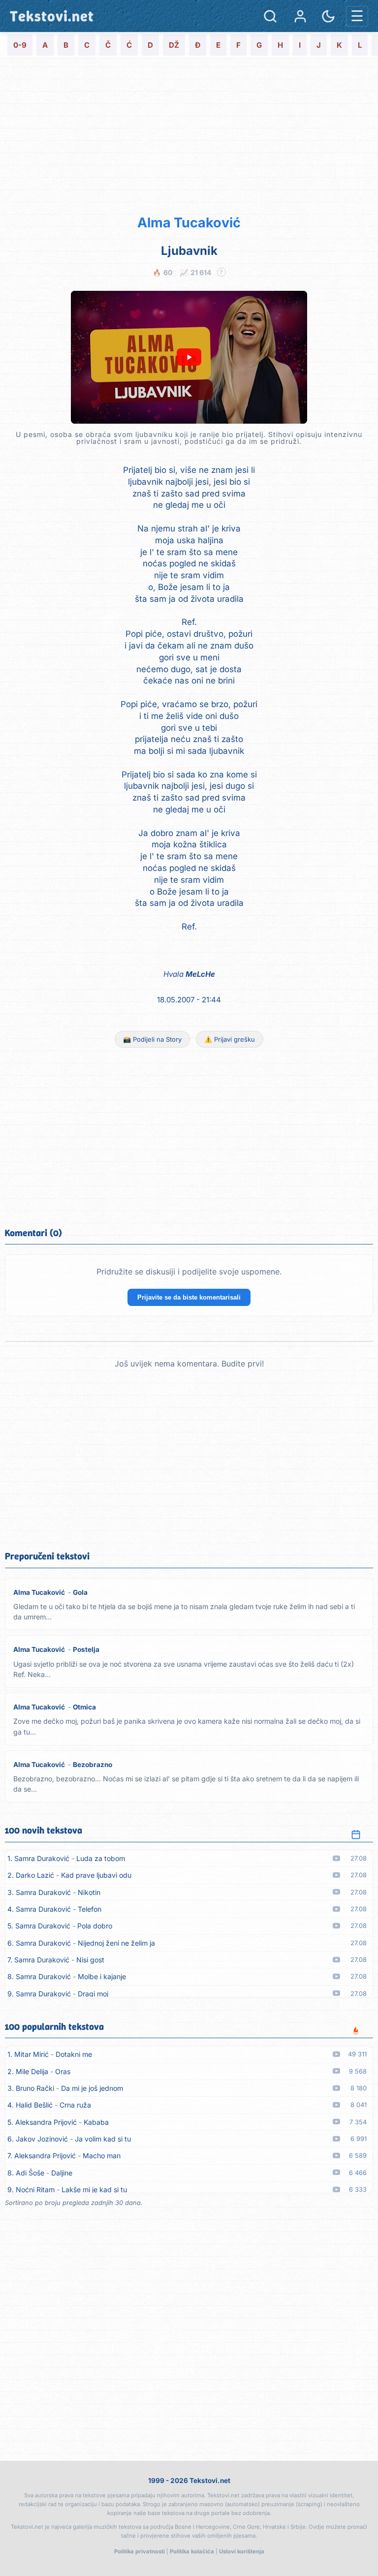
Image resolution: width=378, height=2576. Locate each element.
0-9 (20, 45)
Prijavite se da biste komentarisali (189, 1297)
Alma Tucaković (189, 223)
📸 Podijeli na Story (152, 1039)
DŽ (174, 45)
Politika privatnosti (140, 2551)
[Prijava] (300, 16)
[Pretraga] (270, 16)
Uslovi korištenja (242, 2551)
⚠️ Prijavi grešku (230, 1039)
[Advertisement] (189, 135)
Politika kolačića (192, 2551)
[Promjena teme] (328, 16)
